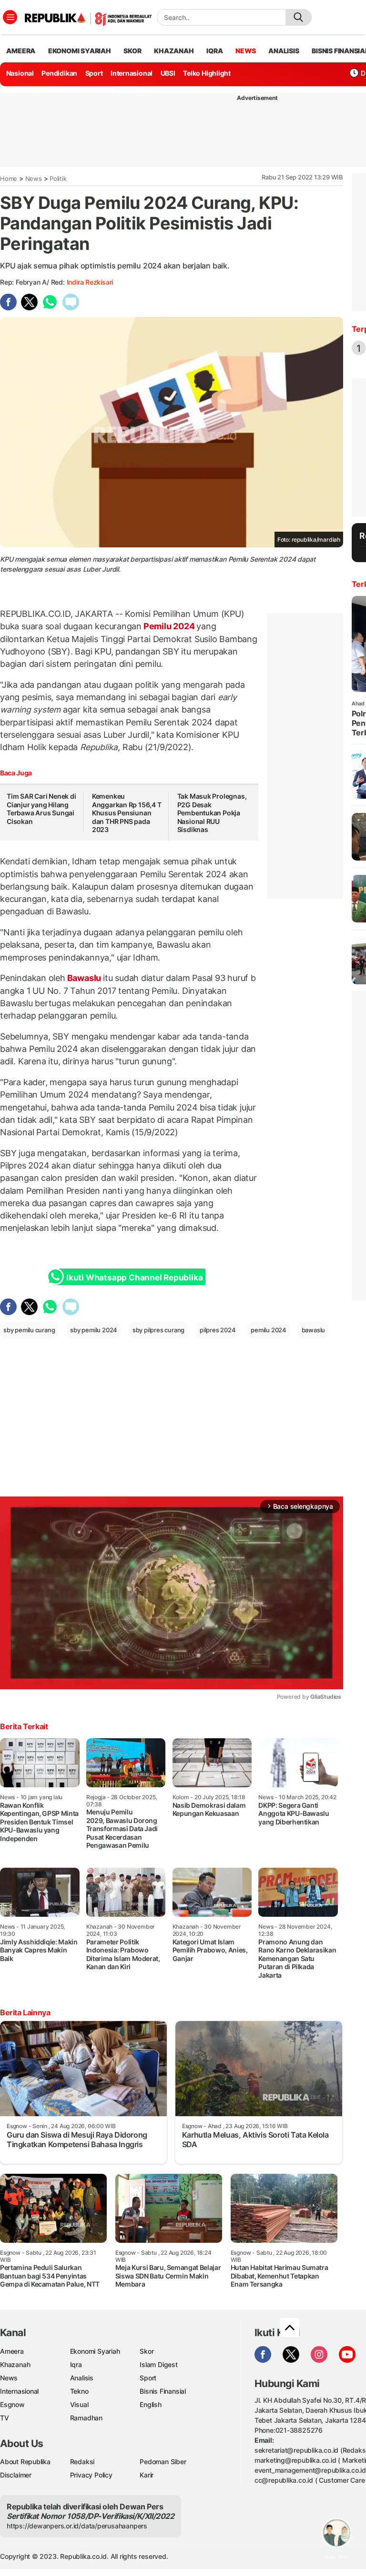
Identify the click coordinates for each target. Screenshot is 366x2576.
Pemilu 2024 (169, 626)
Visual (79, 2404)
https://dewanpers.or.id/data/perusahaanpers (77, 2526)
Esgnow (12, 2404)
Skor (147, 2351)
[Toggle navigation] (10, 17)
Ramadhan (86, 2418)
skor (132, 51)
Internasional (132, 73)
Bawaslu (84, 978)
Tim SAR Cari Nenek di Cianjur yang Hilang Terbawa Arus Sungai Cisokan (41, 809)
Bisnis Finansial (163, 2391)
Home (9, 178)
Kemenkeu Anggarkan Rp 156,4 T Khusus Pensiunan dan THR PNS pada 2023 (127, 813)
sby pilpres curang (158, 1330)
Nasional (20, 73)
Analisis (82, 2378)
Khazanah (15, 2364)
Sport (94, 73)
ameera (21, 51)
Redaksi (82, 2462)
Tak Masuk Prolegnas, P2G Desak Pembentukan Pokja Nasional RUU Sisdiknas (212, 813)
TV (5, 2418)
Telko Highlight (207, 73)
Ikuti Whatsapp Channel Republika (134, 1278)
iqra (214, 51)
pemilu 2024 (269, 1330)
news (245, 51)
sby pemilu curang (29, 1330)
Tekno (79, 2391)
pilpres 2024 (218, 1330)
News (34, 178)
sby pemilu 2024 (94, 1330)
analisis (284, 51)
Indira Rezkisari (90, 282)
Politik (58, 178)
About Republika (25, 2462)
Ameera (12, 2351)
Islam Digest (158, 2364)
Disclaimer (16, 2475)
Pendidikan (59, 73)
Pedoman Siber (163, 2462)
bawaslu (314, 1330)
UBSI (168, 73)
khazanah (174, 51)
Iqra (76, 2364)
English (151, 2404)
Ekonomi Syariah (80, 51)
